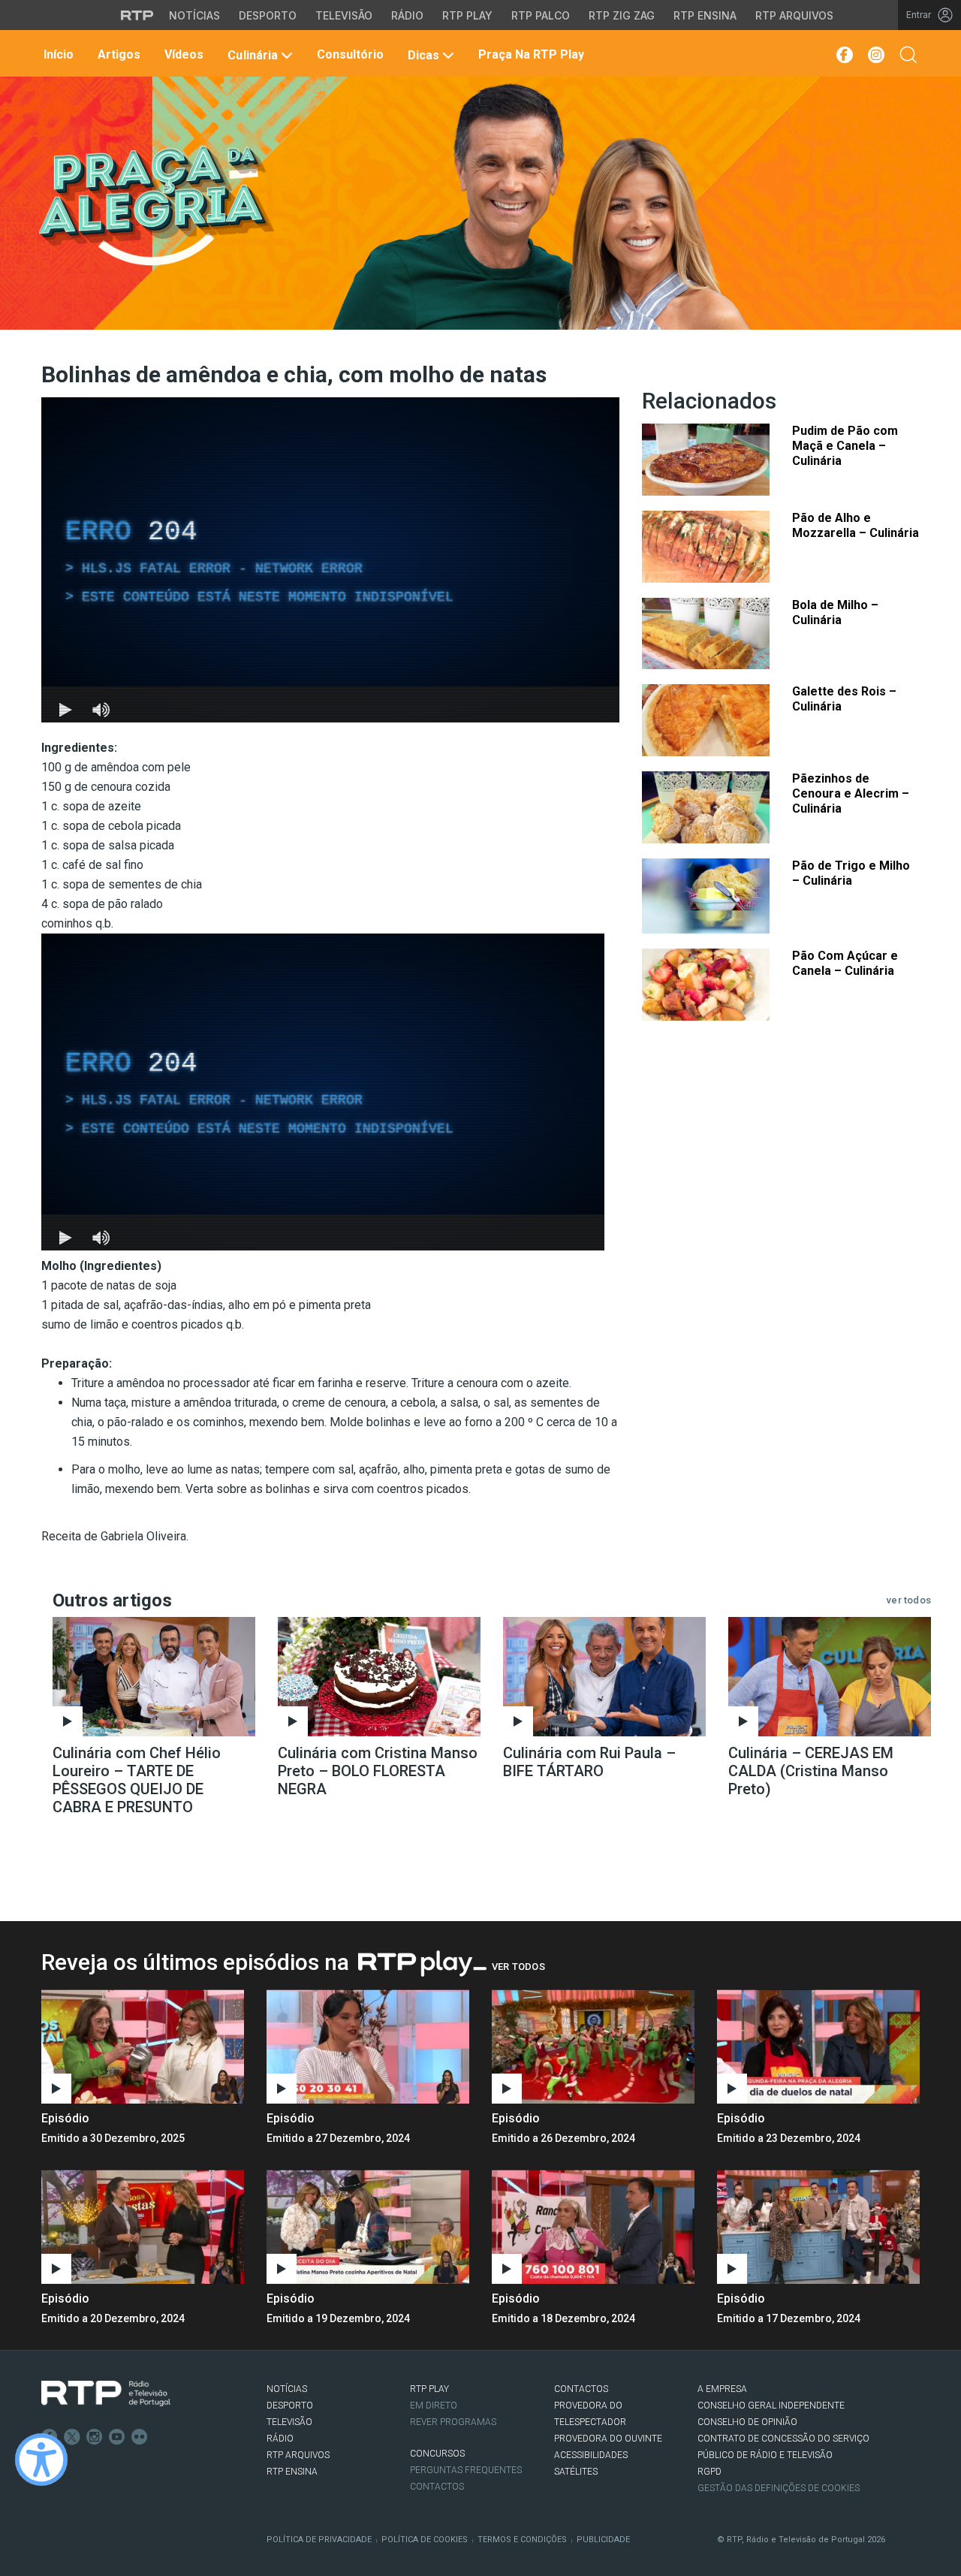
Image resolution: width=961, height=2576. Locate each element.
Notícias (194, 15)
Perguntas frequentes (466, 2470)
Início (57, 54)
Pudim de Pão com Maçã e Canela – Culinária (845, 446)
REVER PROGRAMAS (453, 2422)
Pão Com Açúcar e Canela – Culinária (845, 963)
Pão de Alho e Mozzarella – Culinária (856, 525)
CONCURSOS (437, 2454)
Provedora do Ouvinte (608, 2439)
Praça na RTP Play (530, 54)
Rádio (407, 15)
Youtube (117, 2437)
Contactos (437, 2487)
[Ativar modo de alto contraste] (41, 2460)
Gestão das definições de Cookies (779, 2488)
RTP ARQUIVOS (298, 2455)
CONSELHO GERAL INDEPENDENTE (771, 2406)
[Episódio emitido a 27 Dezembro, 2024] (593, 2047)
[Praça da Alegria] (155, 206)
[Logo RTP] (106, 2394)
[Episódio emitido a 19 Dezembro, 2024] (593, 2227)
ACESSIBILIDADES (591, 2455)
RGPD (709, 2472)
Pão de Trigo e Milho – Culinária (851, 873)
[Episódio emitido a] (143, 2047)
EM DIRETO (434, 2406)
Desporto (268, 15)
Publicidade (603, 2540)
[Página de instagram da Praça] (876, 55)
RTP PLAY (429, 2389)
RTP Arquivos (794, 15)
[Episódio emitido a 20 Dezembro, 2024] (368, 2227)
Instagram (95, 2437)
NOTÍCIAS (287, 2389)
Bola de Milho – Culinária (835, 612)
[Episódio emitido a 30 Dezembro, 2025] (368, 2047)
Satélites (576, 2472)
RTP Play (467, 15)
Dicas (423, 55)
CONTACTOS (581, 2389)
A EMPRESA (722, 2389)
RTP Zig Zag (622, 15)
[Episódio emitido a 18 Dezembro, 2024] (818, 2227)
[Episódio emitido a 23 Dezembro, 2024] (143, 2227)
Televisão (344, 15)
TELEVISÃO (289, 2422)
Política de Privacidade (319, 2540)
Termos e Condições (522, 2540)
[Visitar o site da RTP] (137, 15)
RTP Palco (541, 15)
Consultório (349, 54)
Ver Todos (518, 1967)
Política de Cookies (425, 2540)
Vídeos (182, 54)
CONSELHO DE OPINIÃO (747, 2422)
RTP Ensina (705, 15)
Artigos (117, 54)
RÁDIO (280, 2439)
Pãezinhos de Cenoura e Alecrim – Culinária (851, 793)
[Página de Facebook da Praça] (844, 55)
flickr (140, 2437)
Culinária (252, 55)
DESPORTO (290, 2406)
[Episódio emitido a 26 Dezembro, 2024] (818, 2047)
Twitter (72, 2437)
